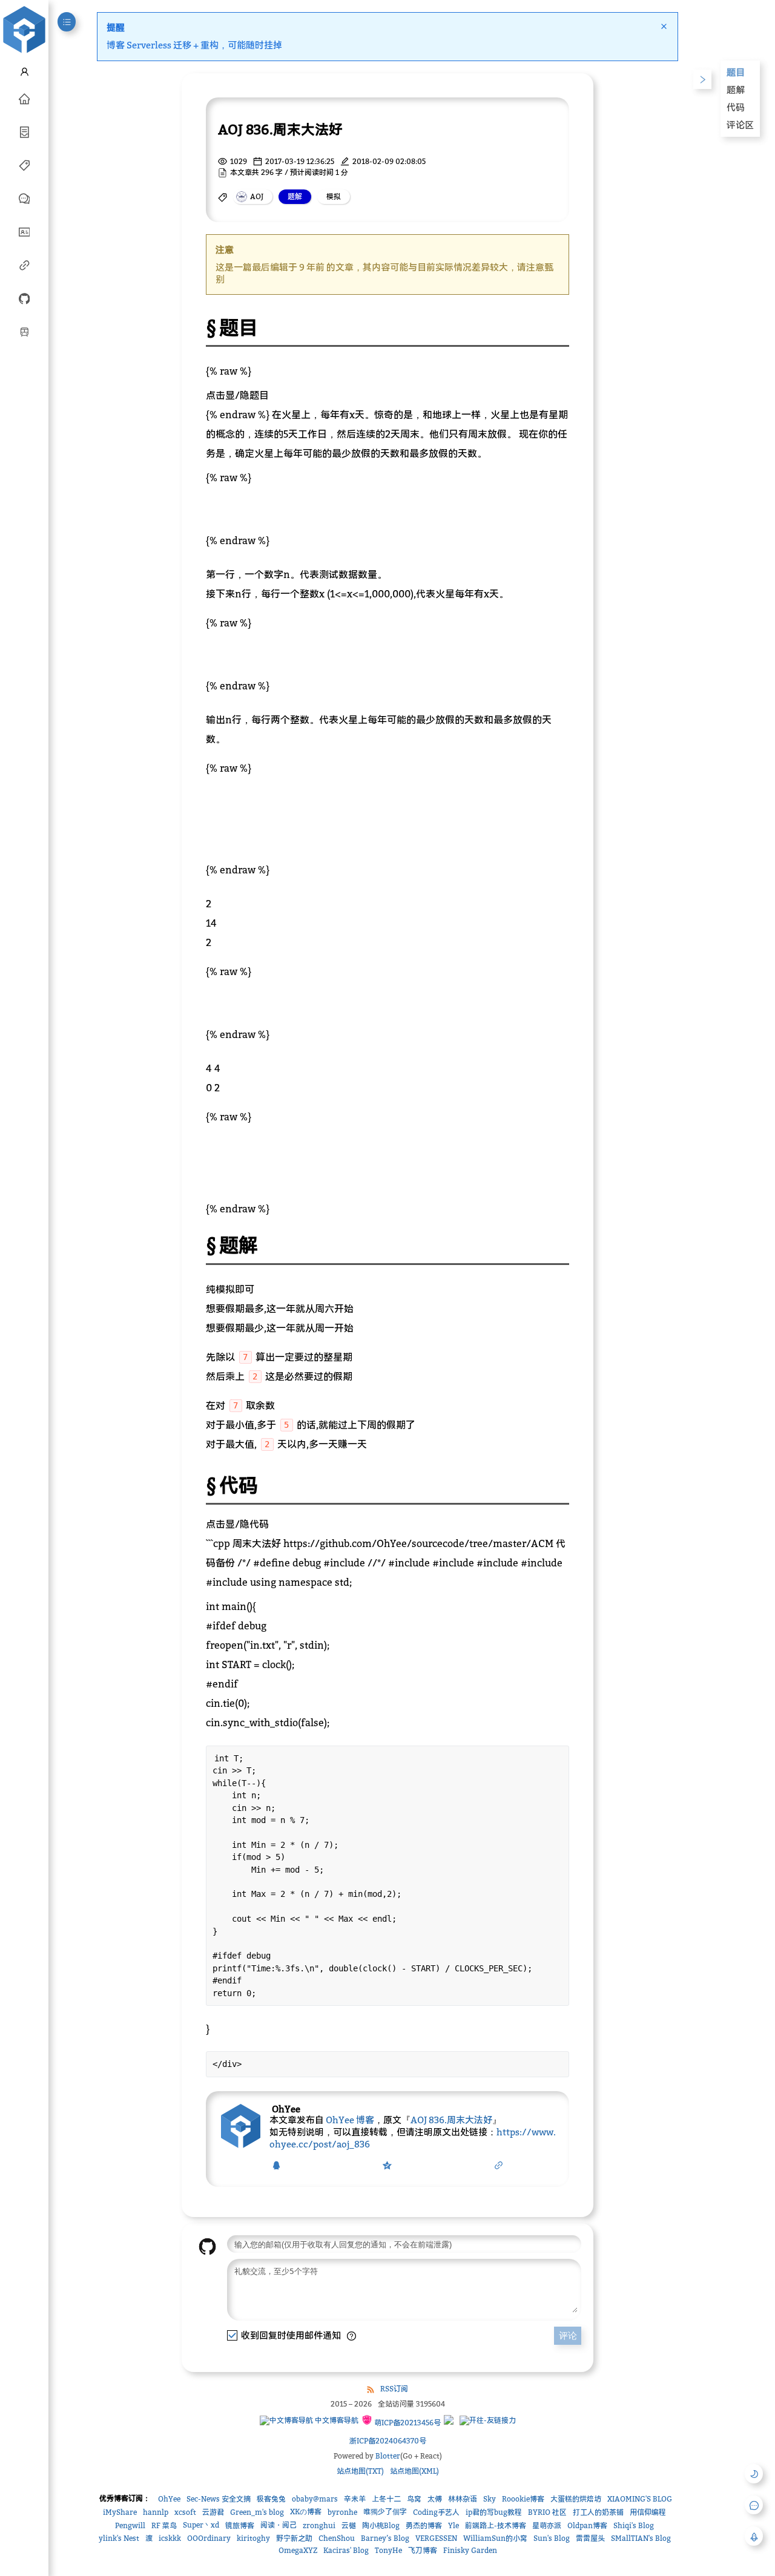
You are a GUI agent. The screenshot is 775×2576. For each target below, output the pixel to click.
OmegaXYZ (298, 2550)
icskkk (170, 2538)
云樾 (349, 2525)
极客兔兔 (271, 2499)
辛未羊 (355, 2499)
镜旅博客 (240, 2525)
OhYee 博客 (350, 2120)
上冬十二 (386, 2499)
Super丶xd (201, 2525)
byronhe (342, 2512)
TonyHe (388, 2550)
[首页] (24, 98)
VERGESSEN (436, 2538)
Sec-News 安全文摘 (219, 2499)
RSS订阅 (394, 2389)
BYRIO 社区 (547, 2512)
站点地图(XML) (414, 2471)
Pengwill (130, 2525)
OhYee (169, 2499)
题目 (736, 72)
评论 (568, 2335)
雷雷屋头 (590, 2538)
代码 (736, 107)
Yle (453, 2525)
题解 (736, 90)
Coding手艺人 (436, 2512)
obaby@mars (315, 2499)
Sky (490, 2499)
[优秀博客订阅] (24, 264)
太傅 (435, 2499)
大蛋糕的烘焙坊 (576, 2499)
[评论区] (24, 198)
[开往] (24, 331)
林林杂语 (463, 2499)
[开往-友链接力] (488, 2420)
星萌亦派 (547, 2525)
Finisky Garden (470, 2550)
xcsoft (185, 2512)
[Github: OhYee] (24, 298)
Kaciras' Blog (346, 2550)
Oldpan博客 (587, 2525)
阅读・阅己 (279, 2525)
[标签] (24, 165)
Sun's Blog (552, 2538)
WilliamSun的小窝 (495, 2538)
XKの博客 (306, 2512)
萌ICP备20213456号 (407, 2423)
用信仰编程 (648, 2512)
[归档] (24, 131)
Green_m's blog (257, 2512)
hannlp (156, 2512)
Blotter (388, 2456)
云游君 (213, 2512)
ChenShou (337, 2538)
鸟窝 (414, 2499)
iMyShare (120, 2512)
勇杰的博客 (424, 2525)
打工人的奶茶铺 (598, 2512)
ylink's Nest (119, 2538)
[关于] (24, 231)
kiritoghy (253, 2538)
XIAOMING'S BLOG (640, 2499)
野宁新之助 (294, 2538)
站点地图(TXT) (360, 2471)
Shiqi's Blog (634, 2525)
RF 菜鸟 (164, 2525)
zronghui (319, 2525)
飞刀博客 (423, 2550)
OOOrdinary (209, 2538)
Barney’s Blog (385, 2538)
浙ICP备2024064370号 (388, 2441)
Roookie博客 (523, 2499)
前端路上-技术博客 (496, 2525)
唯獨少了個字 (385, 2512)
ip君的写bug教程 (494, 2512)
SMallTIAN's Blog (641, 2538)
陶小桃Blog (381, 2525)
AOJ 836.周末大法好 (451, 2120)
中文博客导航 (336, 2420)
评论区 (740, 125)
